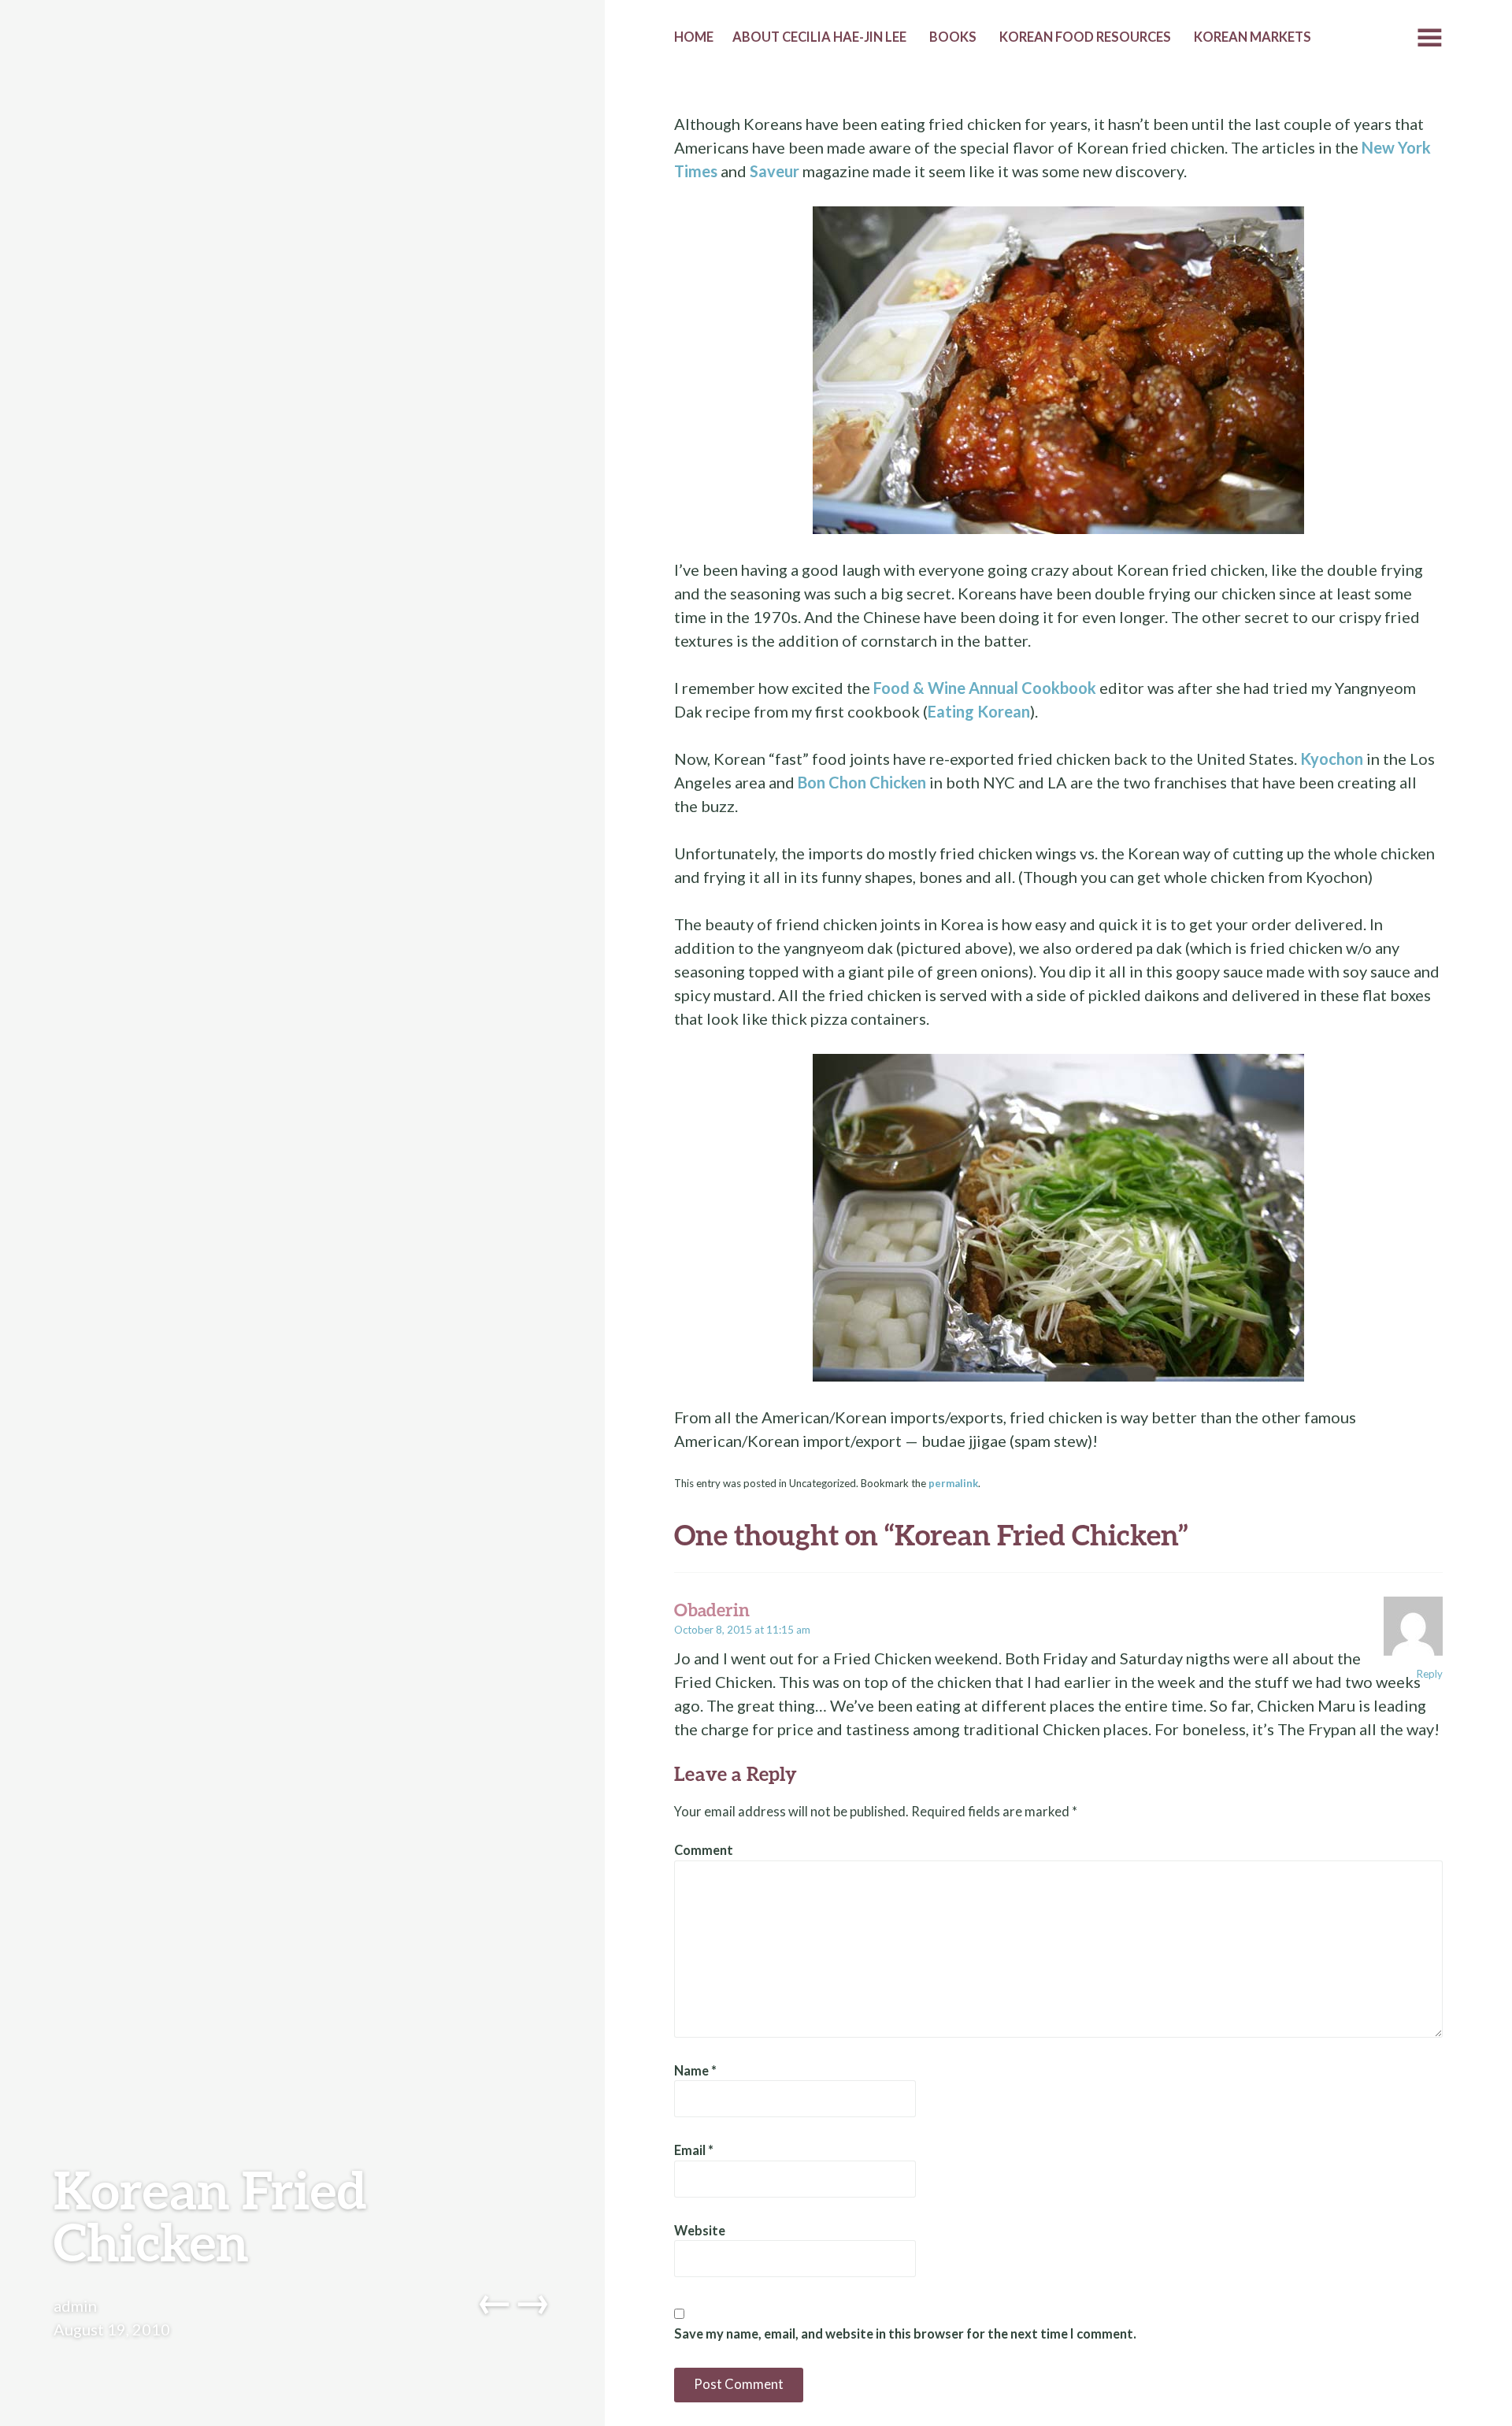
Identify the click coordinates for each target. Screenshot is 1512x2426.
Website (700, 2231)
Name (695, 2071)
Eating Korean (979, 711)
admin (75, 2305)
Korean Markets (1253, 37)
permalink (953, 1483)
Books (953, 37)
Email (694, 2150)
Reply (1430, 1674)
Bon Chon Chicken (862, 782)
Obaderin (712, 1610)
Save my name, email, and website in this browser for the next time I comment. (905, 2334)
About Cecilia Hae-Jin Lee (819, 37)
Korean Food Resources (1085, 37)
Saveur (775, 171)
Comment (704, 1850)
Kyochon (1332, 759)
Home (694, 37)
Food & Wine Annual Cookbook (985, 688)
